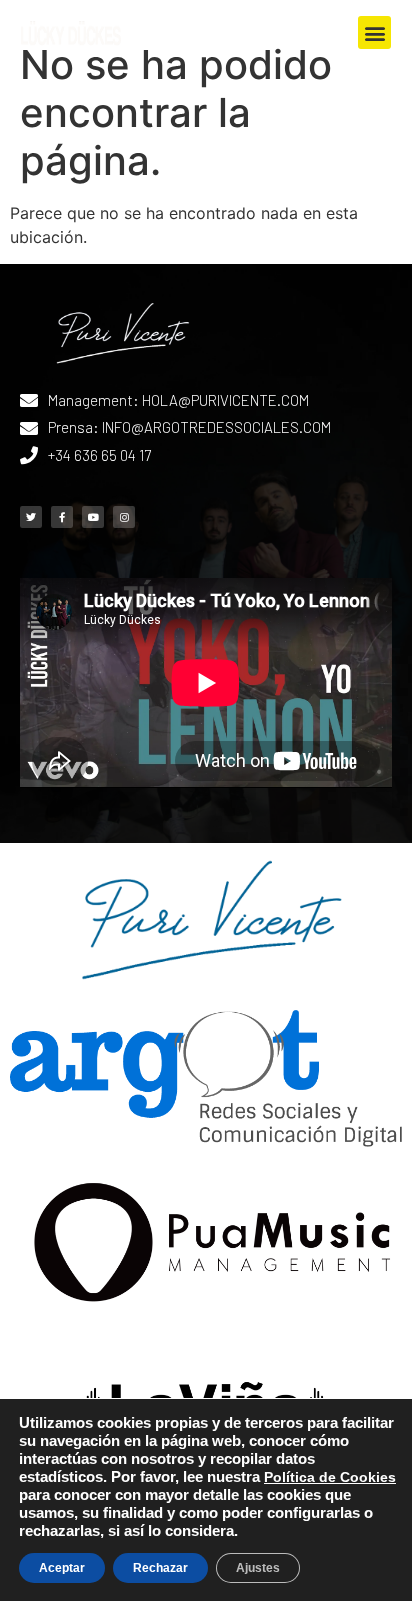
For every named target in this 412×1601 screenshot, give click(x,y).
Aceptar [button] (62, 1568)
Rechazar (160, 1568)
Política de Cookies (330, 1477)
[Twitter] (31, 517)
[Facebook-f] (62, 517)
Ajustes (258, 1568)
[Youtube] (93, 517)
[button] (374, 32)
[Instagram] (124, 517)
